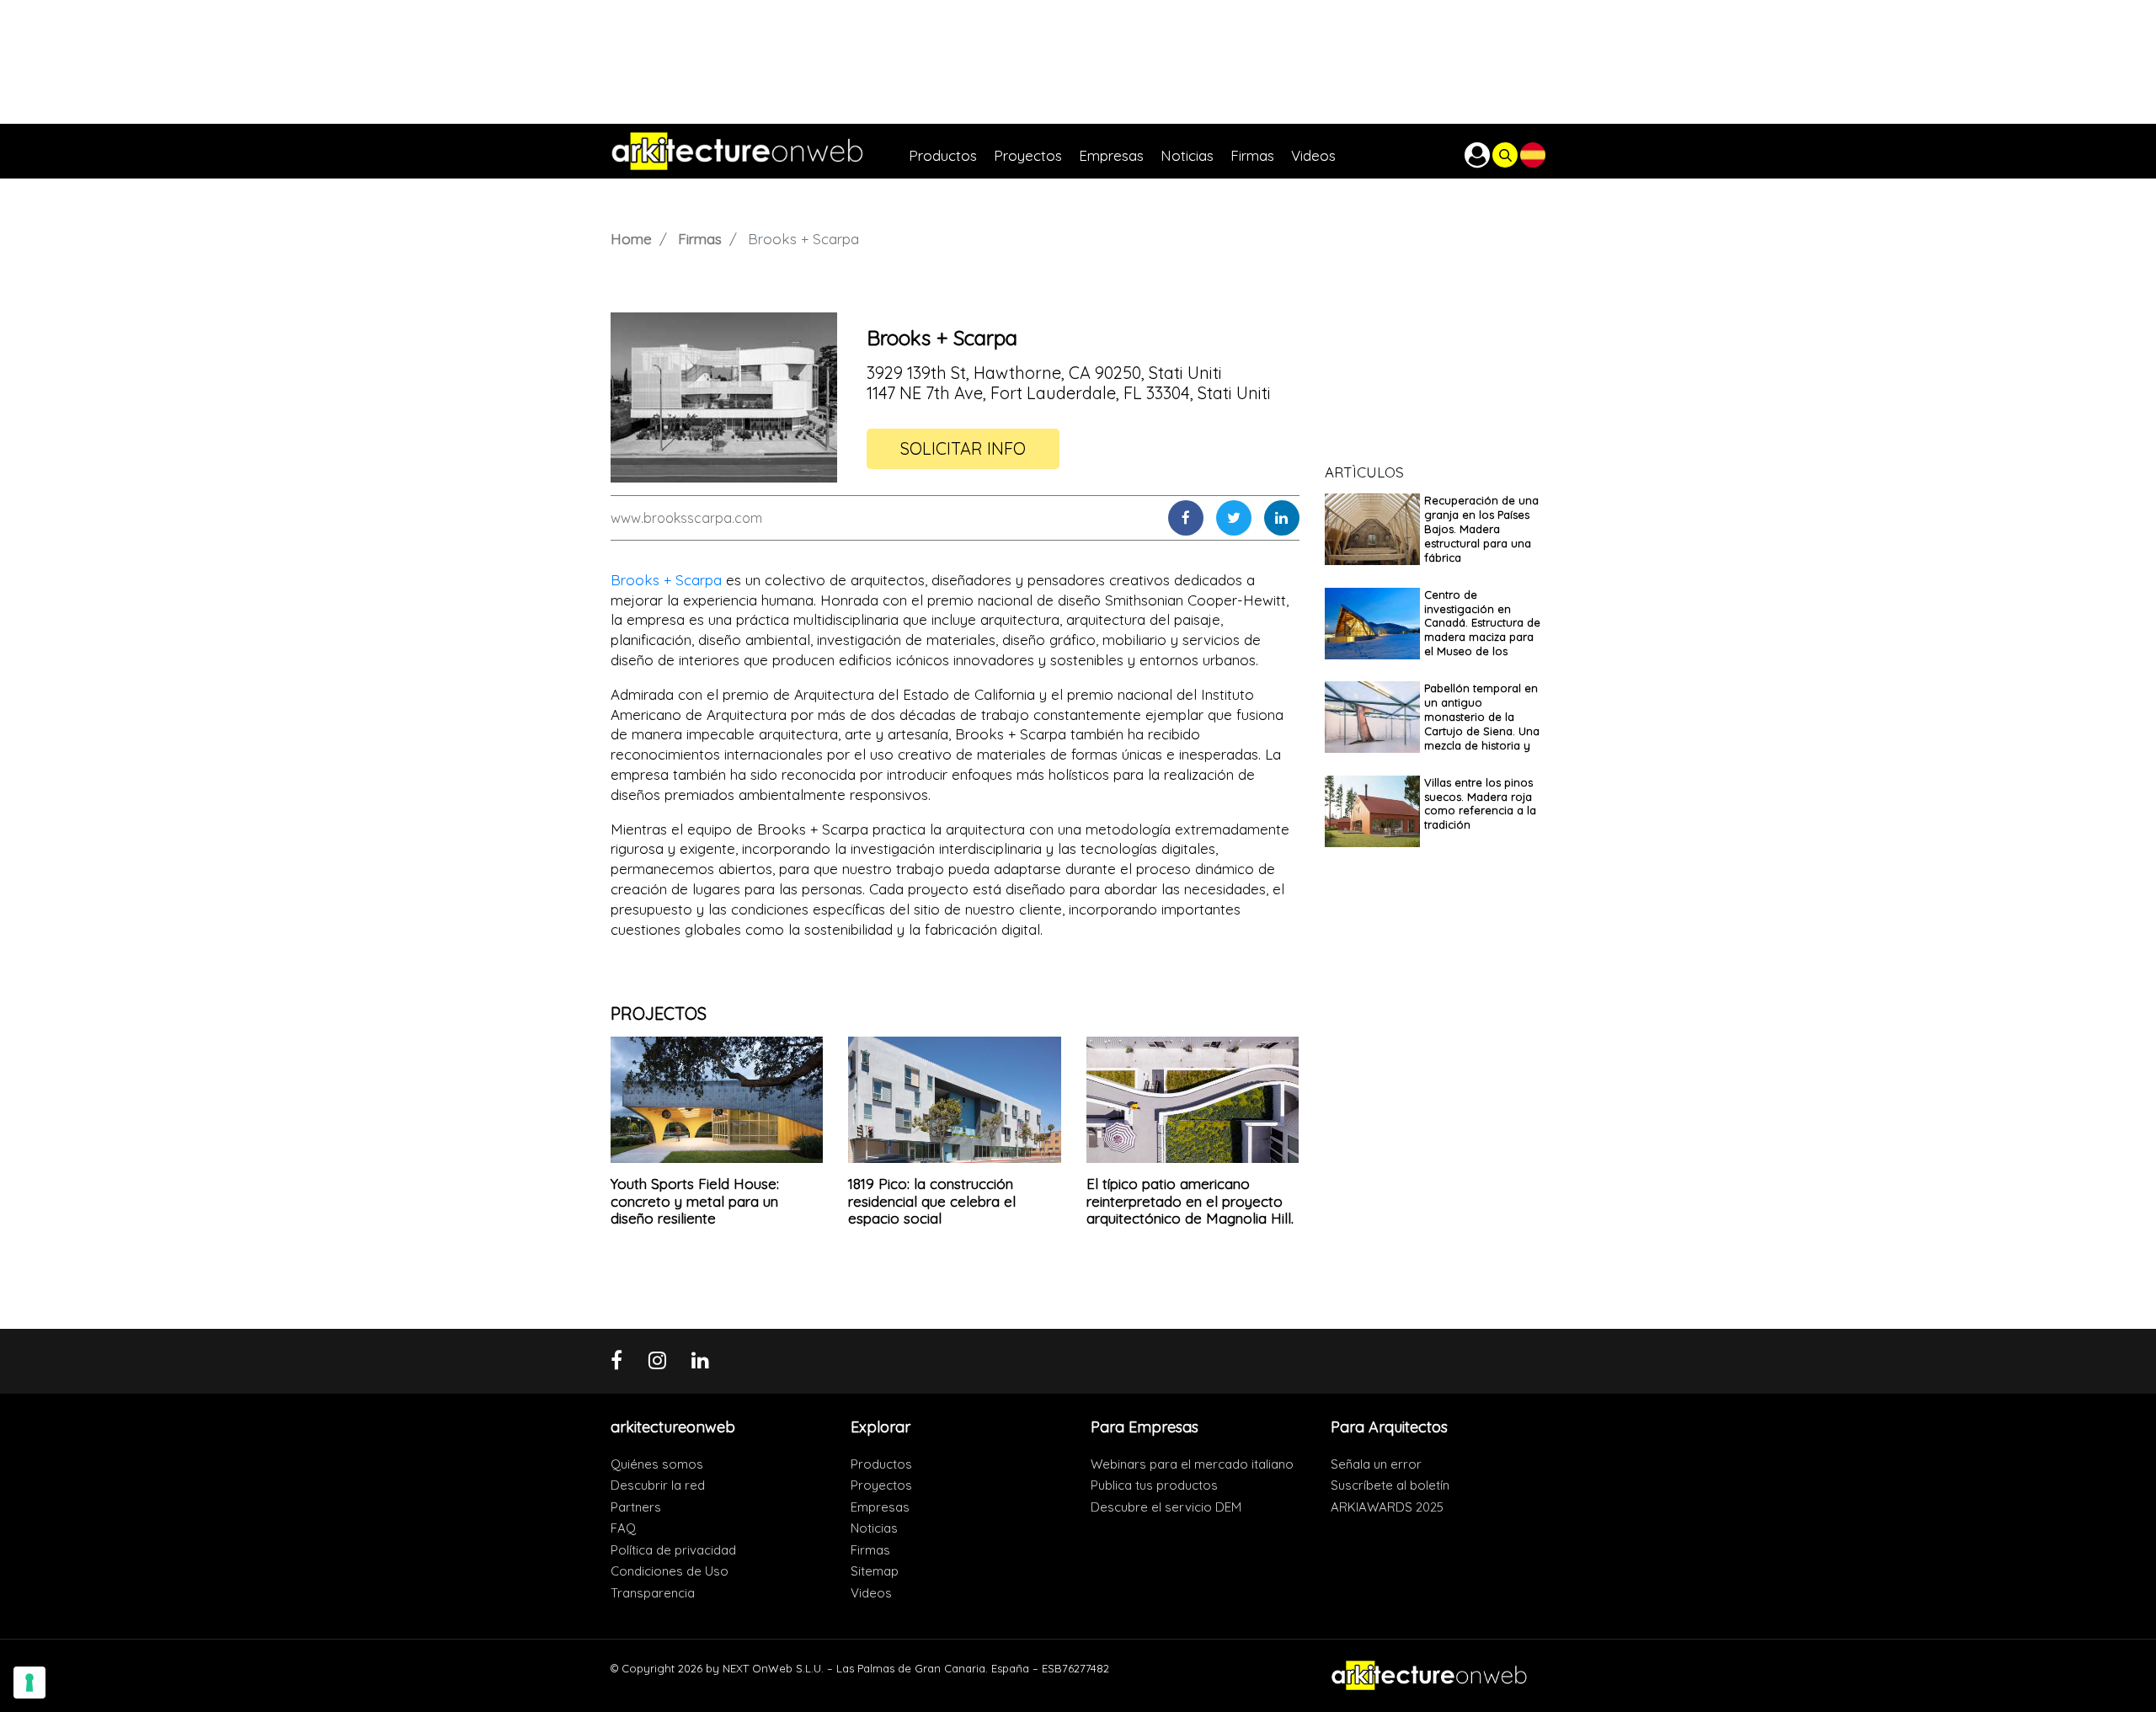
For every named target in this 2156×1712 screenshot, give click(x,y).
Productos (881, 1464)
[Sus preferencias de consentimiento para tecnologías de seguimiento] (29, 1683)
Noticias (874, 1528)
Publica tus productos (1154, 1485)
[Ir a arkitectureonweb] (760, 151)
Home (631, 239)
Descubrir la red (658, 1485)
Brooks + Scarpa (666, 580)
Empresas (880, 1507)
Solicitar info (963, 448)
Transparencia (653, 1593)
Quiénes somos (657, 1464)
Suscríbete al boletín (1390, 1485)
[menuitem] (951, 151)
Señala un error (1376, 1464)
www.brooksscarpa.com (686, 518)
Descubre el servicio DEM (1166, 1507)
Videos (871, 1593)
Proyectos (881, 1485)
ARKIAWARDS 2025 (1387, 1507)
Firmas (700, 239)
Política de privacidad (673, 1550)
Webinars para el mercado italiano (1192, 1464)
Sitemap (875, 1571)
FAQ (623, 1528)
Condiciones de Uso (670, 1571)
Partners (636, 1507)
